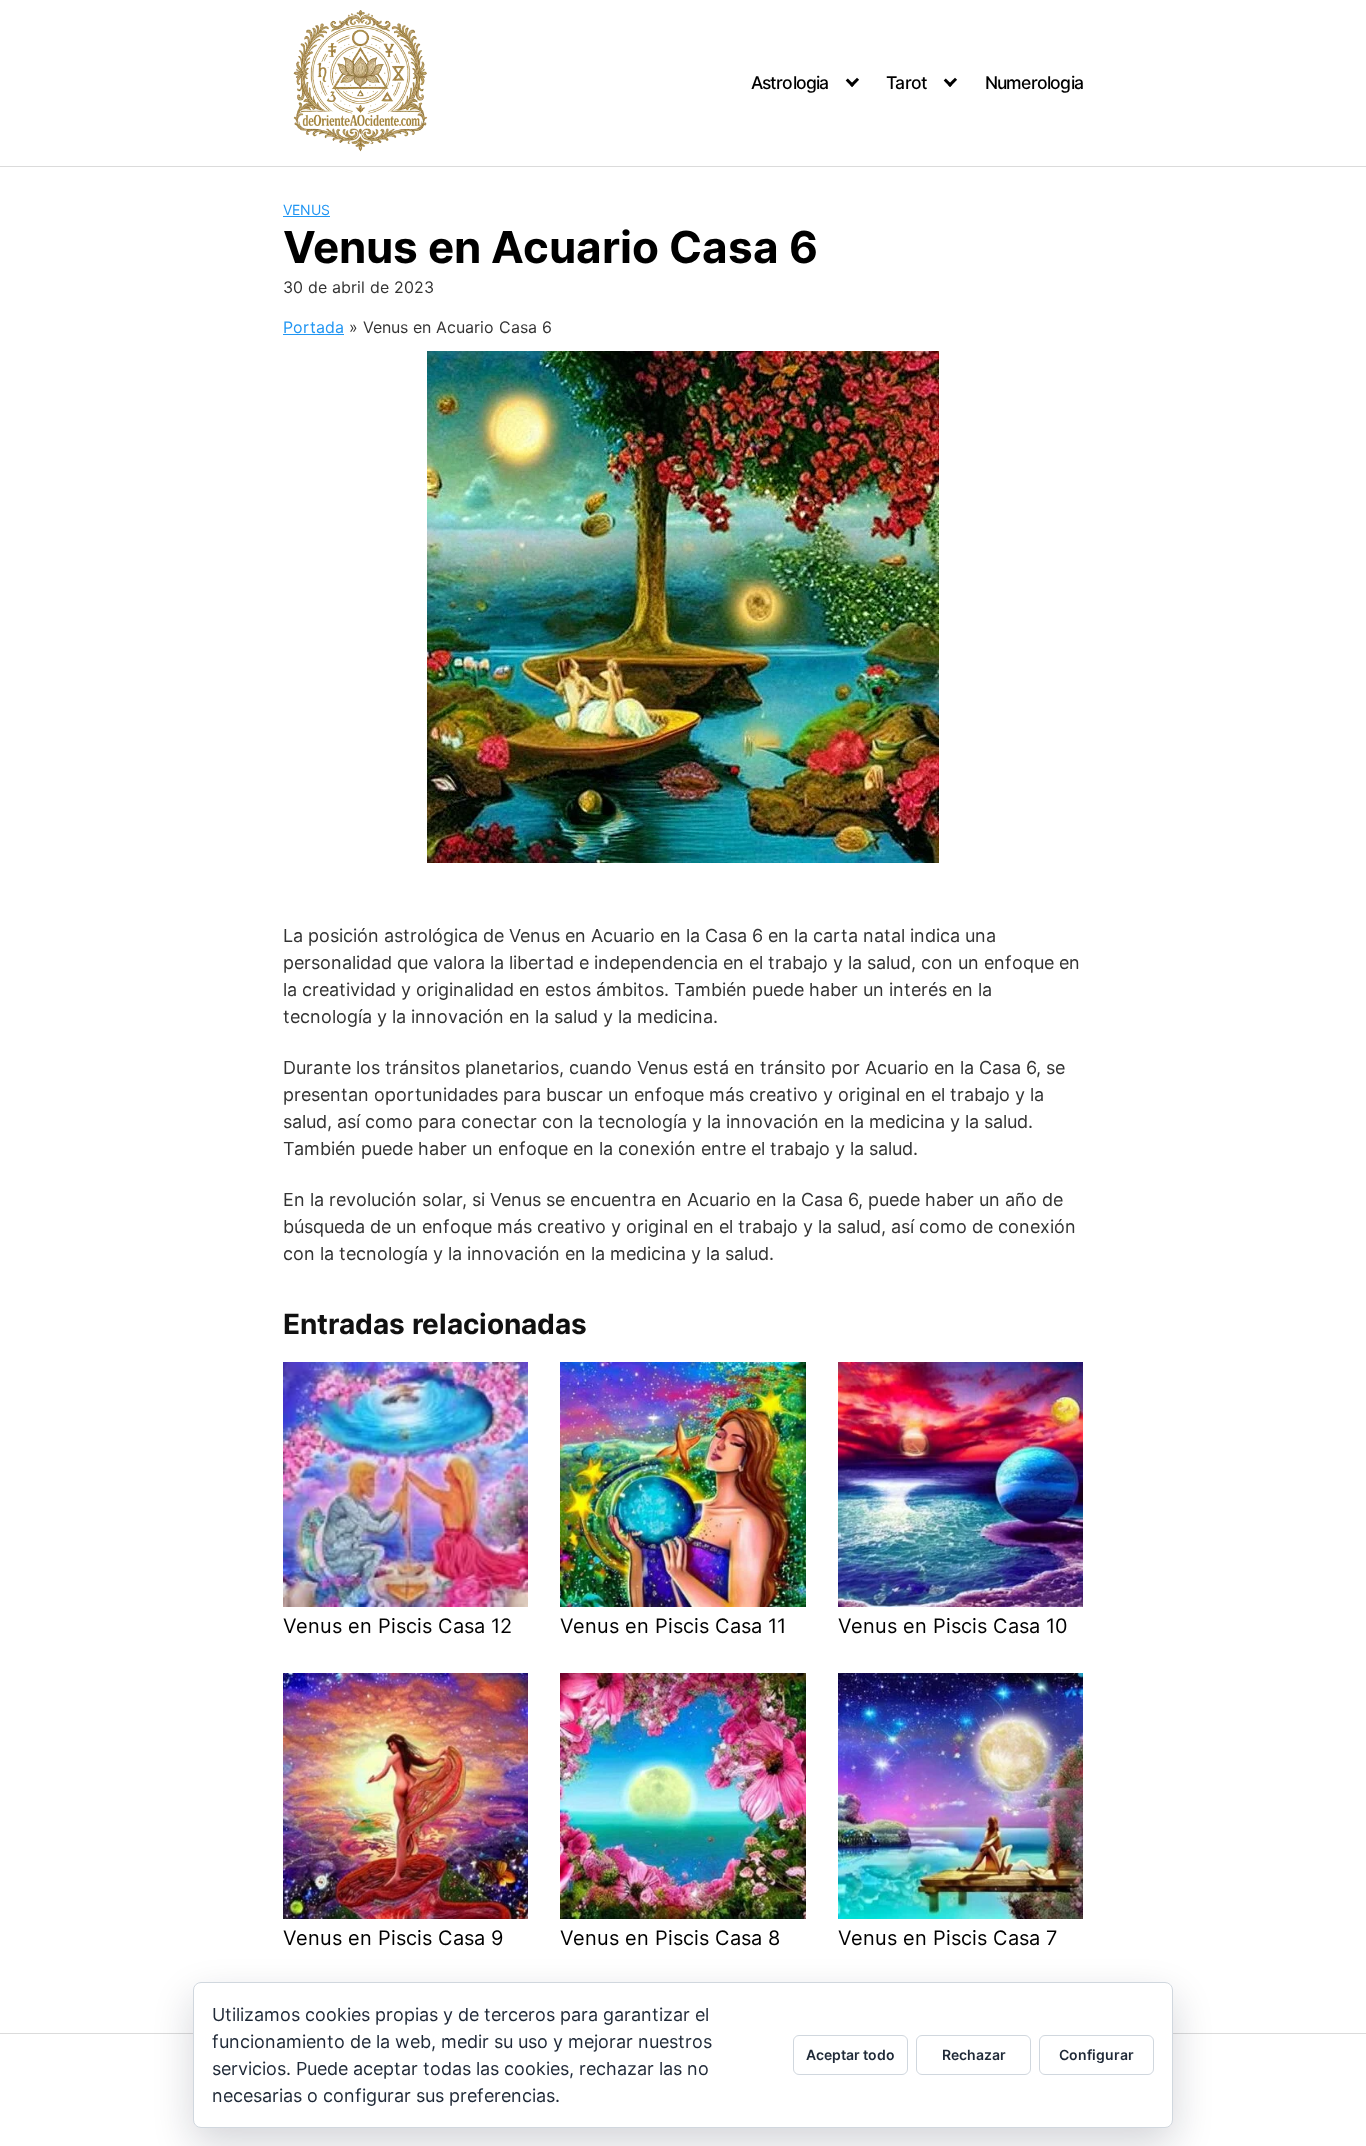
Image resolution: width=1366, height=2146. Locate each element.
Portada (313, 327)
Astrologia (790, 82)
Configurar (1096, 2054)
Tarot (906, 82)
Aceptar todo (850, 2054)
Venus (306, 209)
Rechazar (974, 2054)
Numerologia (1034, 82)
